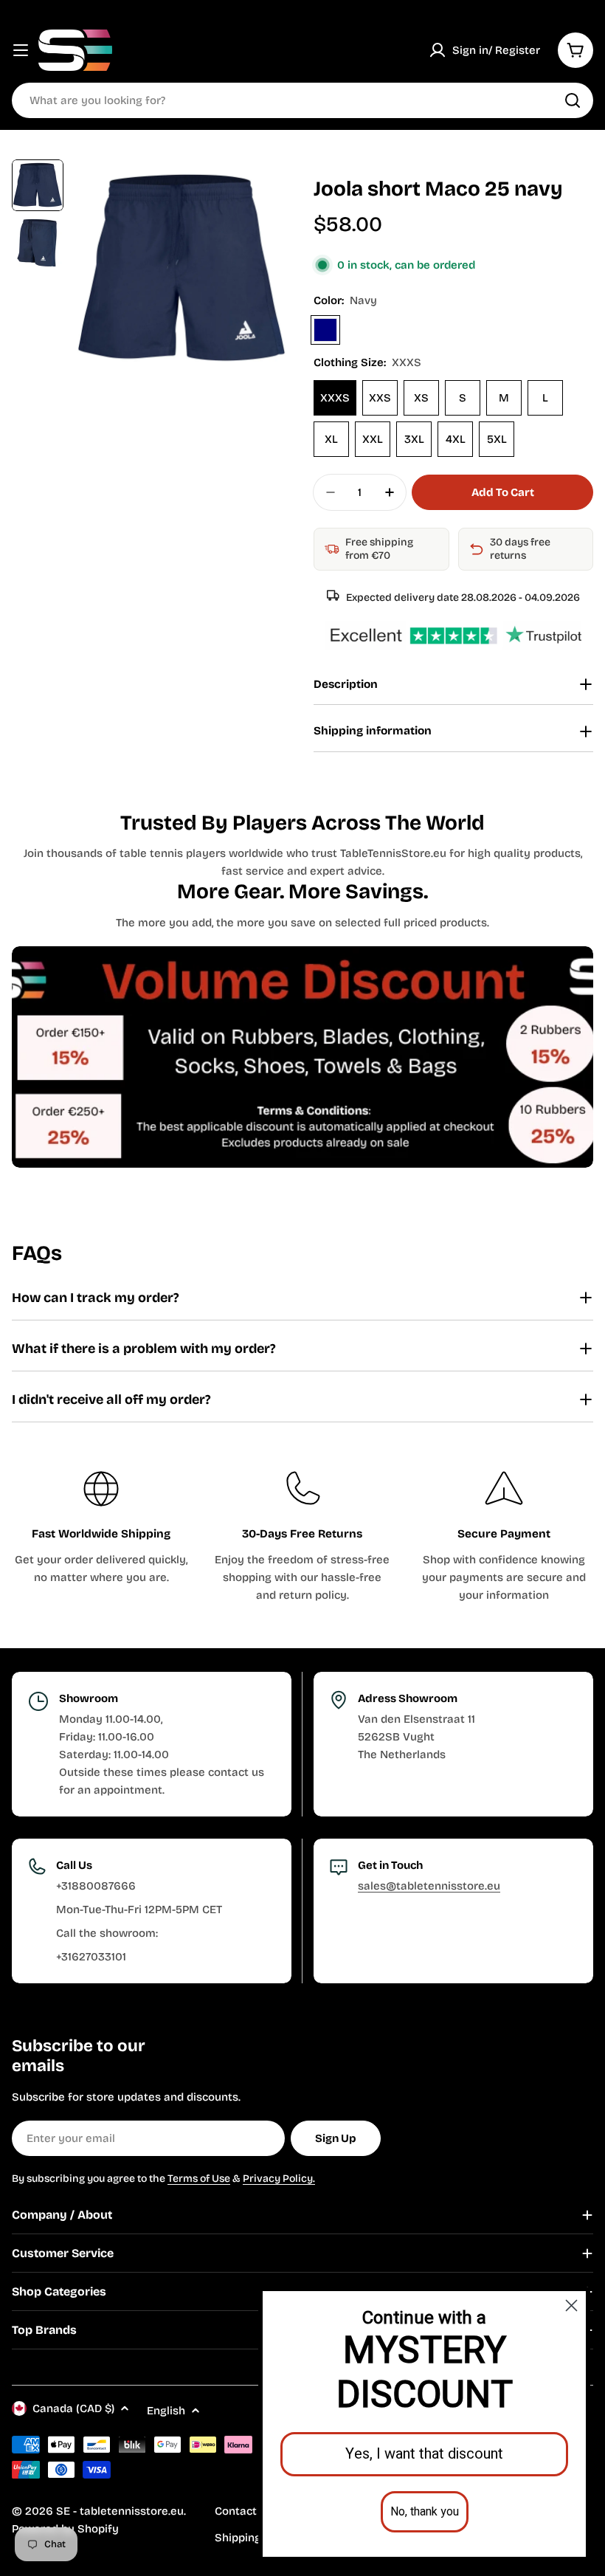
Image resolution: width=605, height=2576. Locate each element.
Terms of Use (199, 2179)
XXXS (335, 398)
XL (331, 439)
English (166, 2411)
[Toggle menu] (21, 50)
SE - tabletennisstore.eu (120, 2511)
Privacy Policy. (279, 2179)
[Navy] (325, 330)
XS (421, 398)
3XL (414, 439)
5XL (497, 439)
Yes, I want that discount (424, 2454)
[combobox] (302, 100)
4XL (456, 439)
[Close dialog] (571, 2305)
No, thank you (425, 2512)
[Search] (573, 100)
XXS (380, 398)
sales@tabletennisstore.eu (429, 1886)
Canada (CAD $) (73, 2408)
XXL (373, 439)
